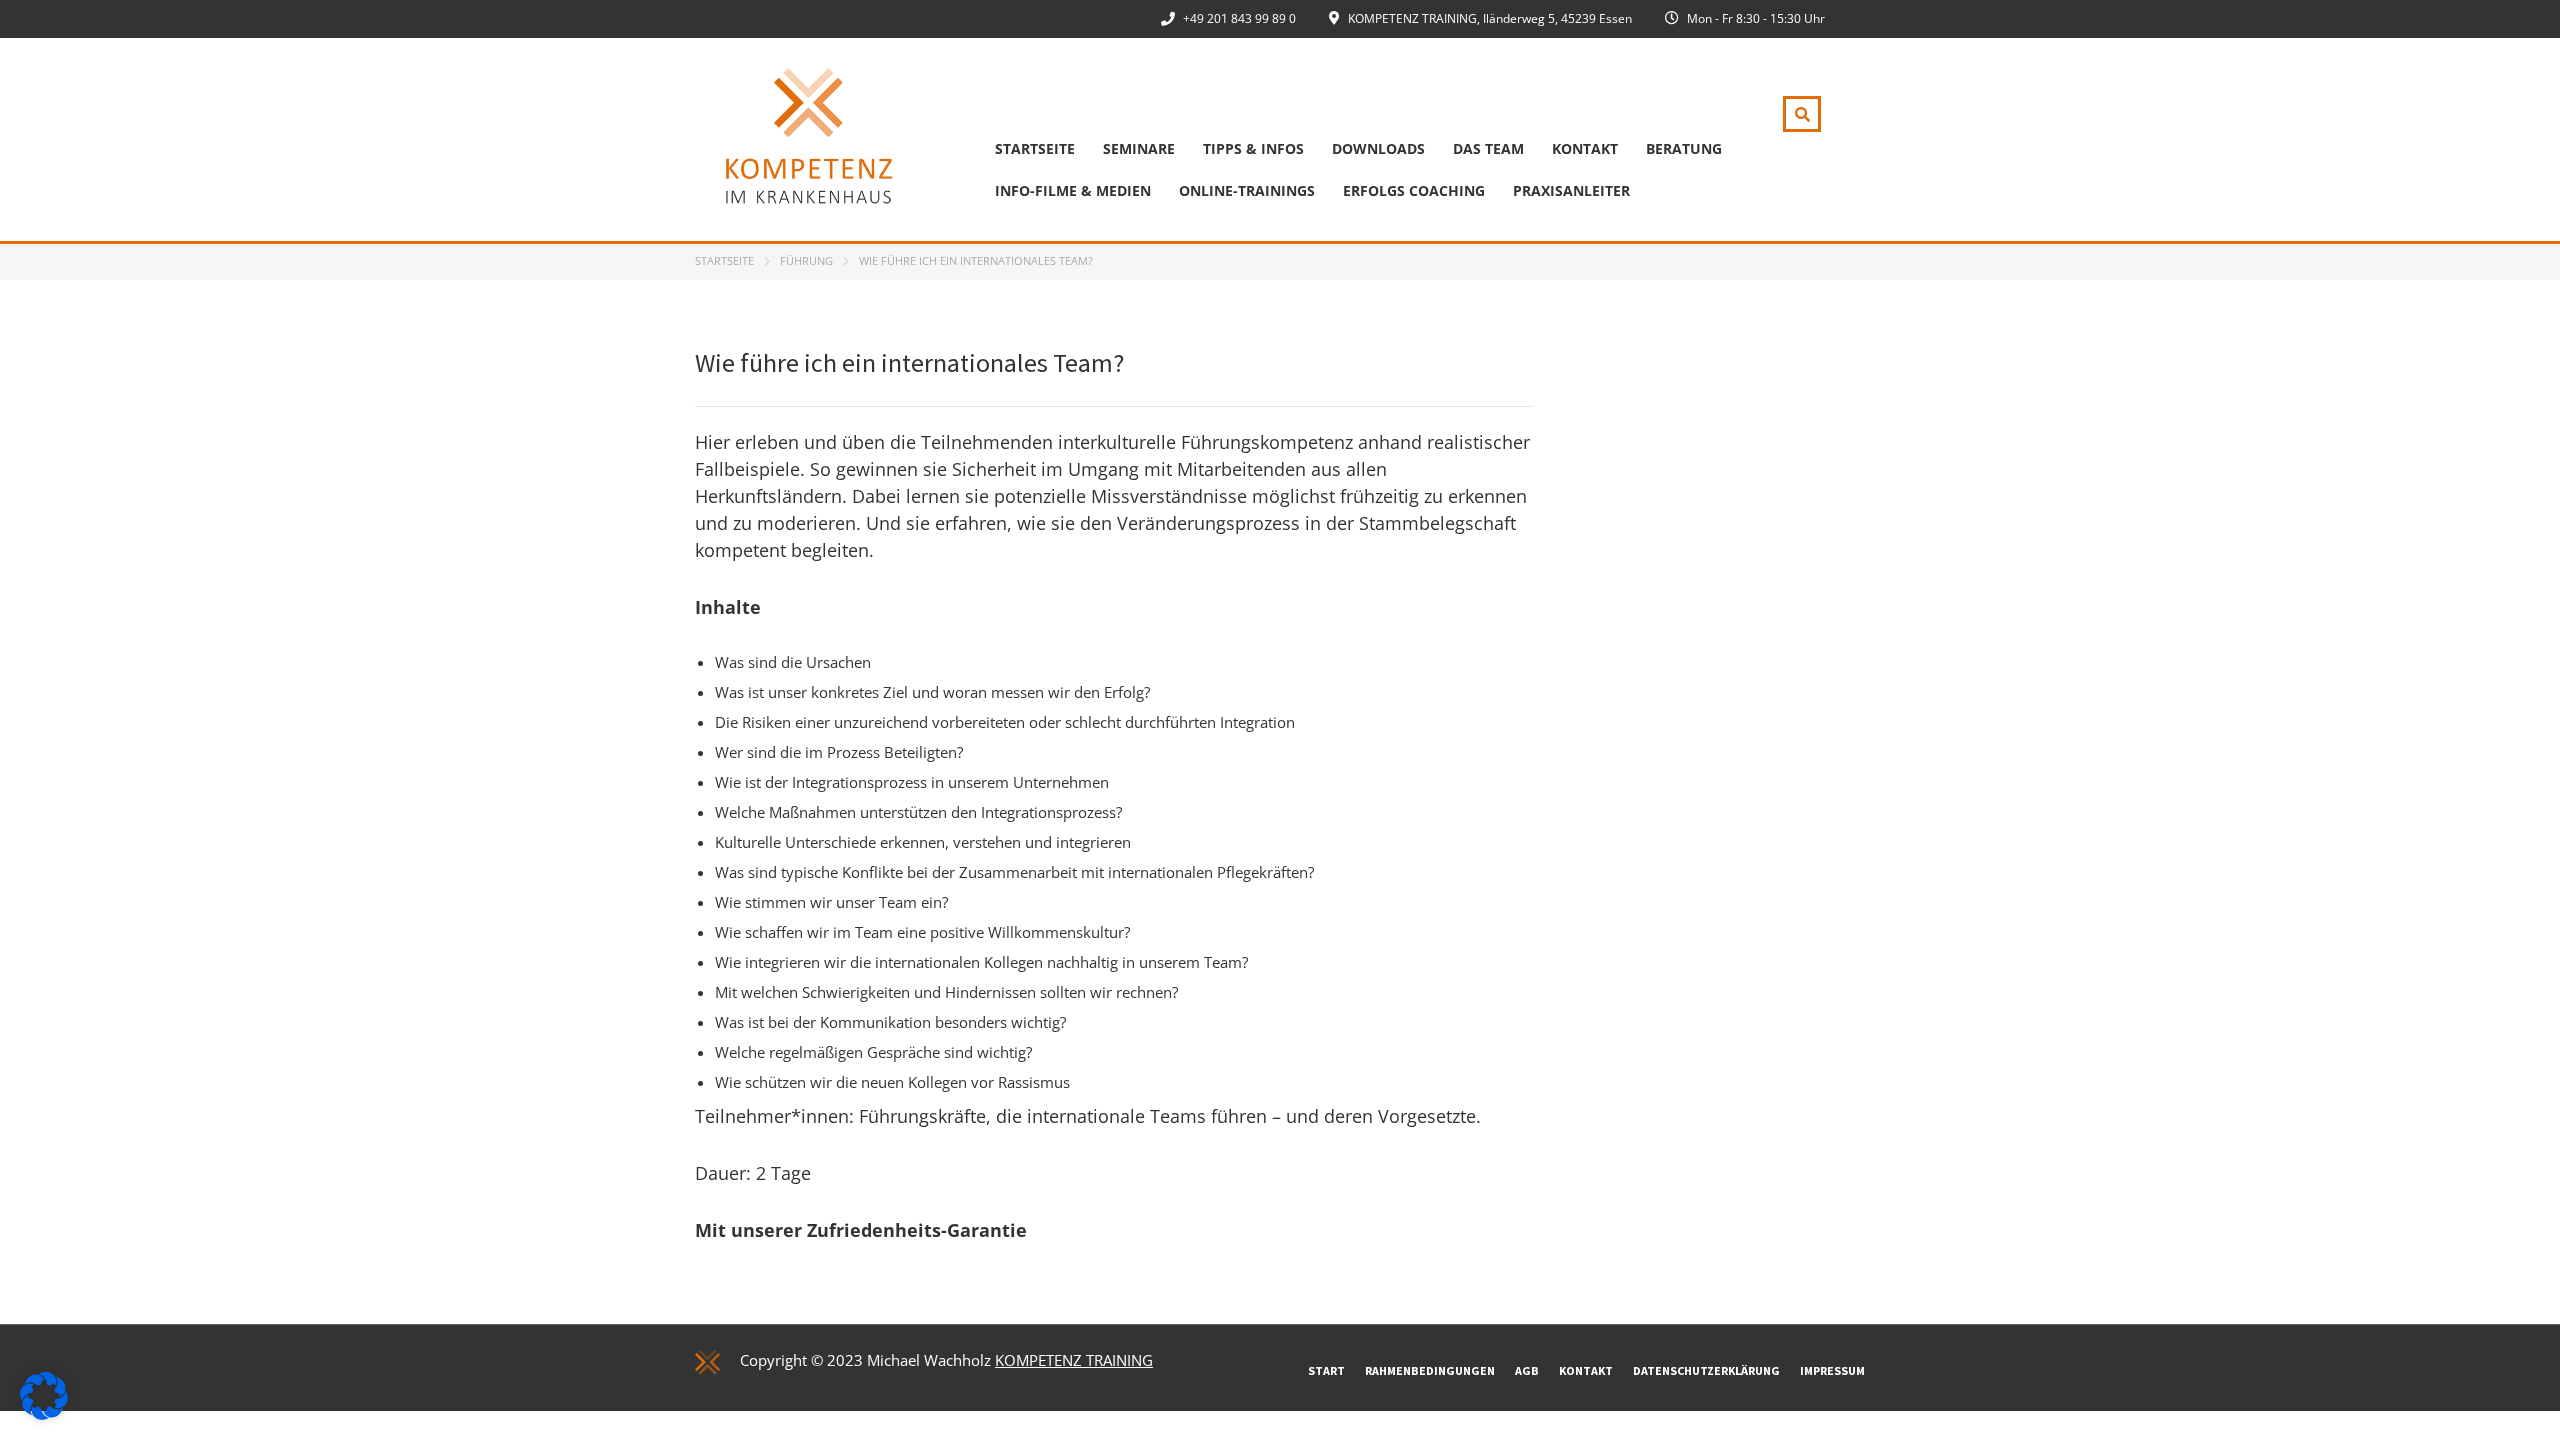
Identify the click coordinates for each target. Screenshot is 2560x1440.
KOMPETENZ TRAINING (1074, 1360)
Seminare (1139, 148)
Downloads (1378, 148)
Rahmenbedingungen (1430, 1370)
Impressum (1832, 1370)
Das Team (1488, 148)
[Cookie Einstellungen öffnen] (44, 1414)
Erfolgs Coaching (1414, 190)
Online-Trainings (1247, 190)
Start (1326, 1370)
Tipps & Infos (1253, 148)
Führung (806, 260)
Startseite (1035, 148)
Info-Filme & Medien (1073, 190)
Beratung (1684, 148)
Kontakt (1585, 148)
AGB (1527, 1370)
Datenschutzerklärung (1706, 1370)
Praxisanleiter (1571, 190)
